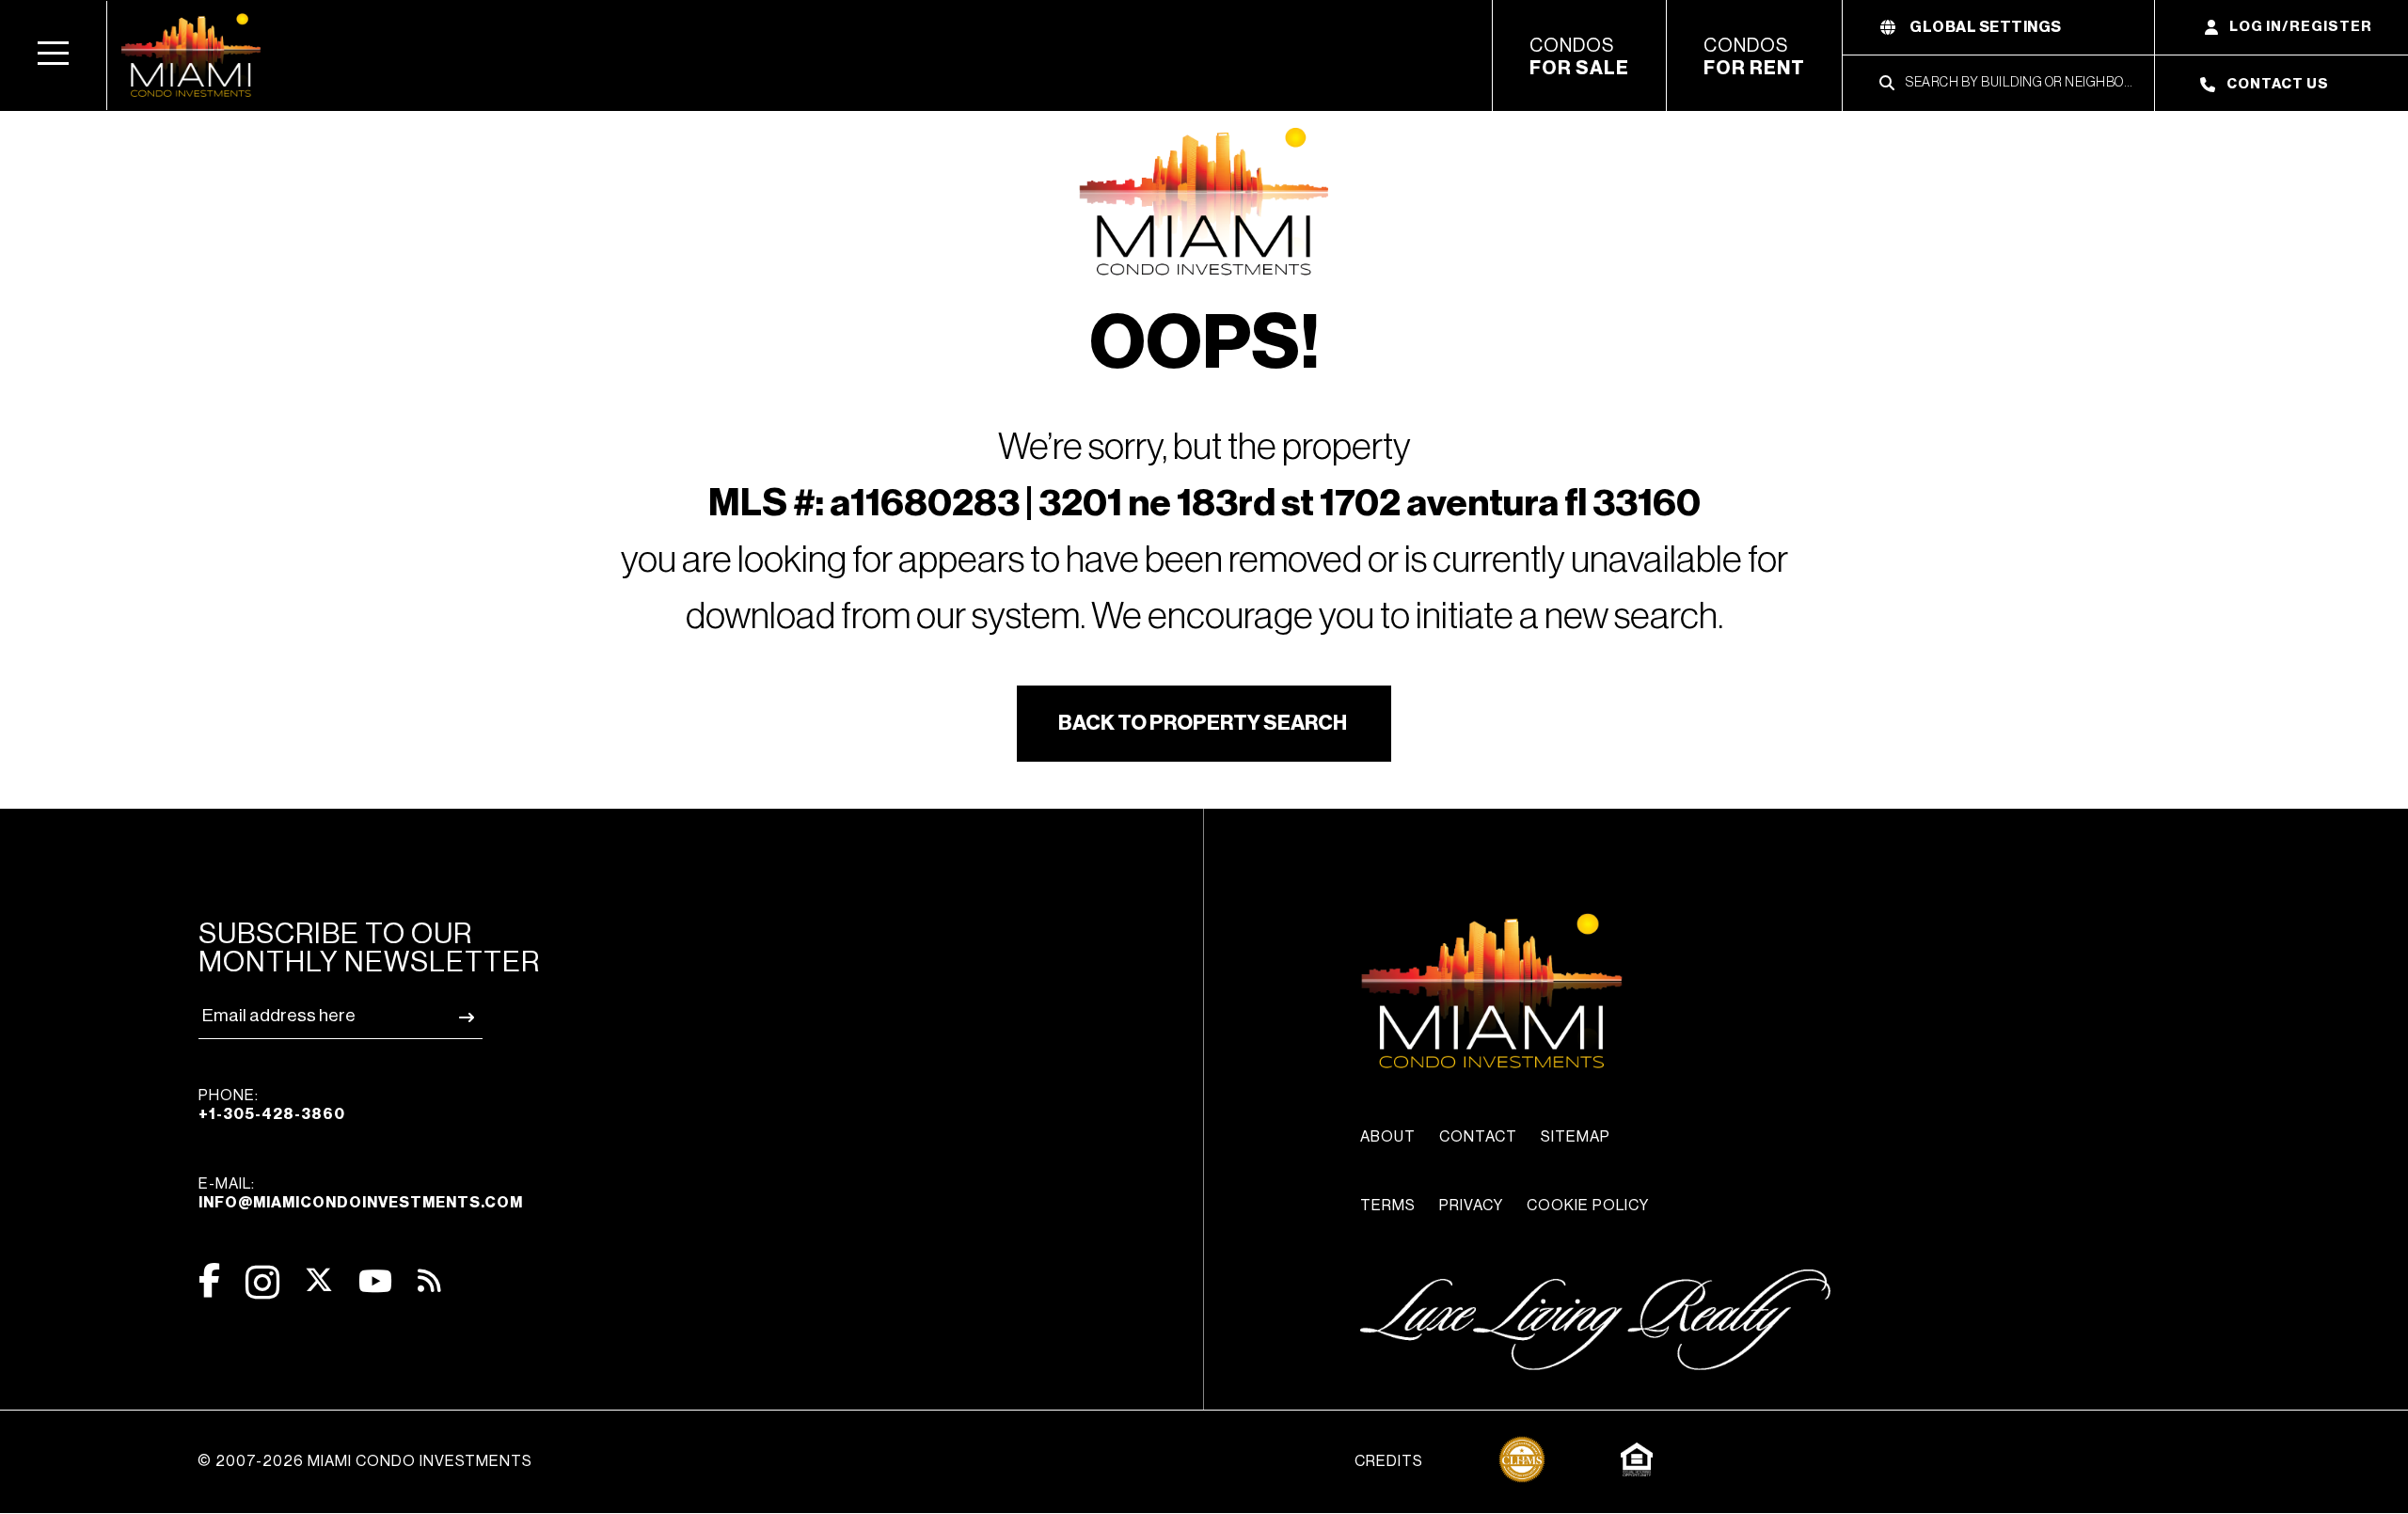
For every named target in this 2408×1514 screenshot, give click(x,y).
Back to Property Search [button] (1203, 723)
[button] (54, 55)
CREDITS (1389, 1461)
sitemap (1576, 1137)
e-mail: (361, 1193)
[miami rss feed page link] (429, 1279)
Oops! (1204, 344)
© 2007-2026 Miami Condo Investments (365, 1461)
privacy (1471, 1206)
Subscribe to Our (369, 948)
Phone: (272, 1105)
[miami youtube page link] (375, 1281)
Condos (1579, 57)
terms (1388, 1206)
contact (1478, 1137)
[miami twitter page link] (319, 1280)
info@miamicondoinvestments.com (361, 1203)
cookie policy (1588, 1206)
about (1388, 1137)
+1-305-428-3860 (272, 1114)
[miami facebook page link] (209, 1280)
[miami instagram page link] (262, 1282)
